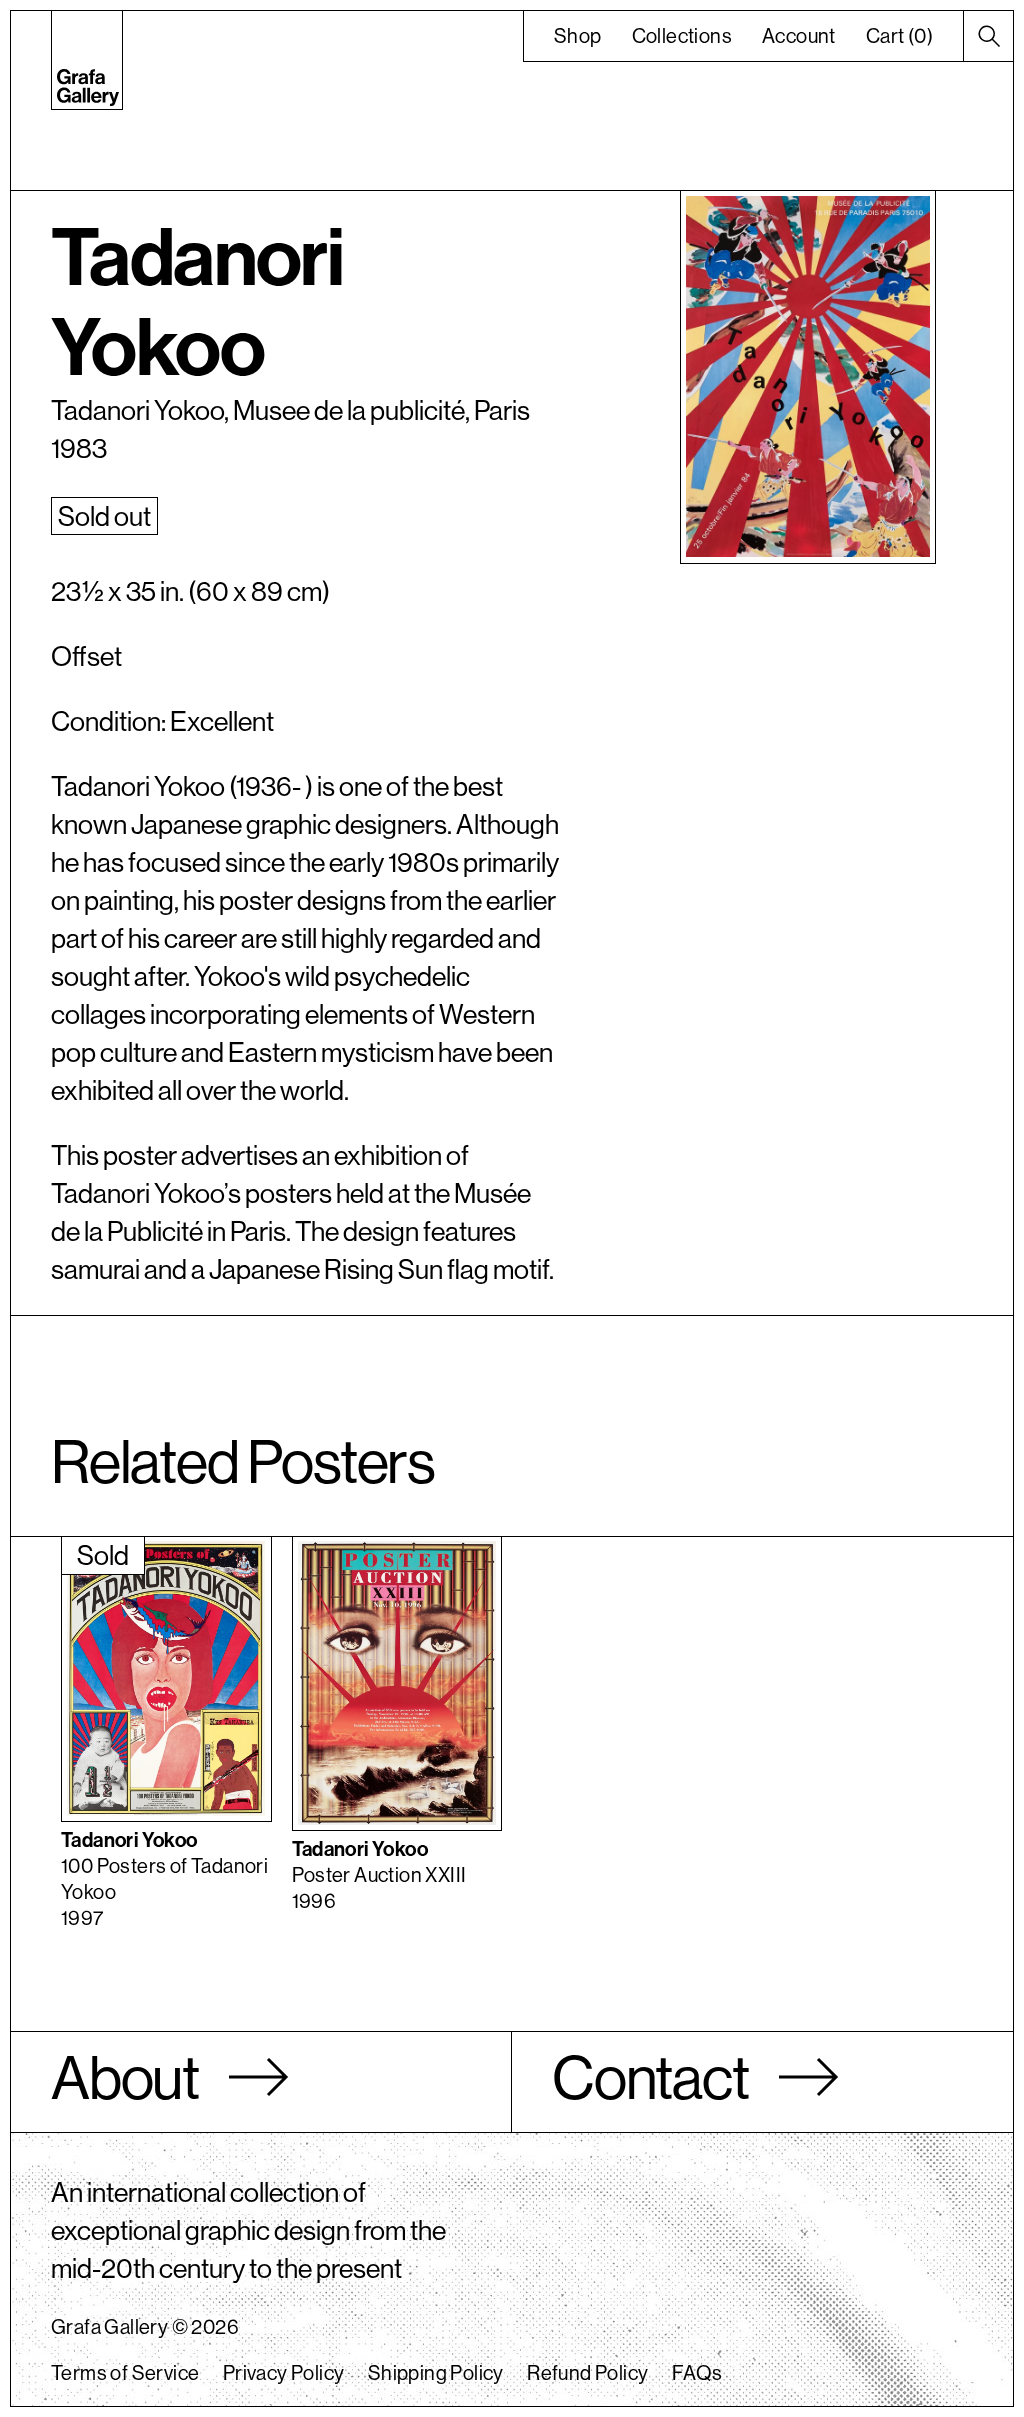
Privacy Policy (284, 2372)
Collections (682, 35)
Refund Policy (587, 2372)
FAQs (697, 2372)
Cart (899, 35)
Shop (578, 35)
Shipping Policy (436, 2372)
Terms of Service (125, 2372)
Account (799, 35)
